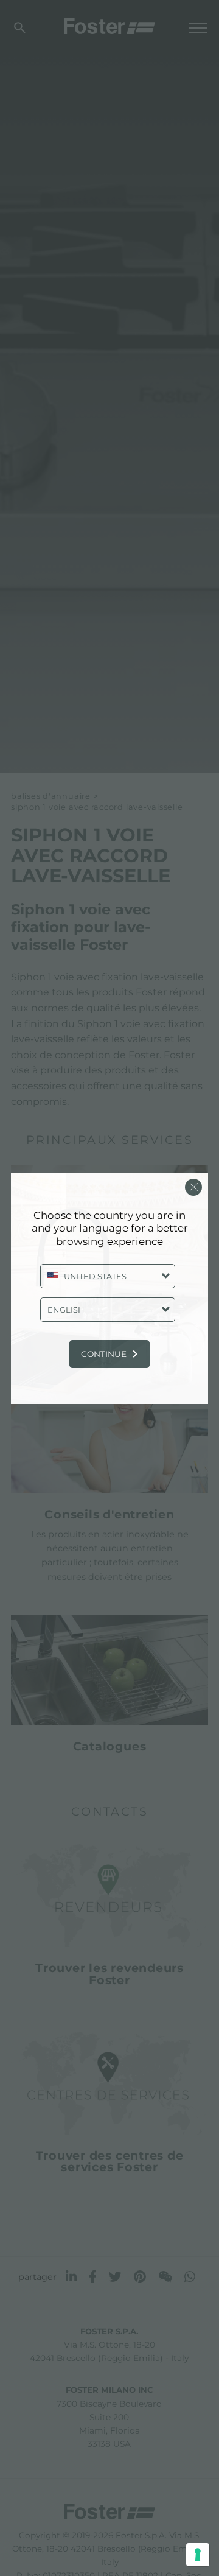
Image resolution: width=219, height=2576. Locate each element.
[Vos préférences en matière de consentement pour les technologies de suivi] (198, 2555)
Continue (104, 1354)
